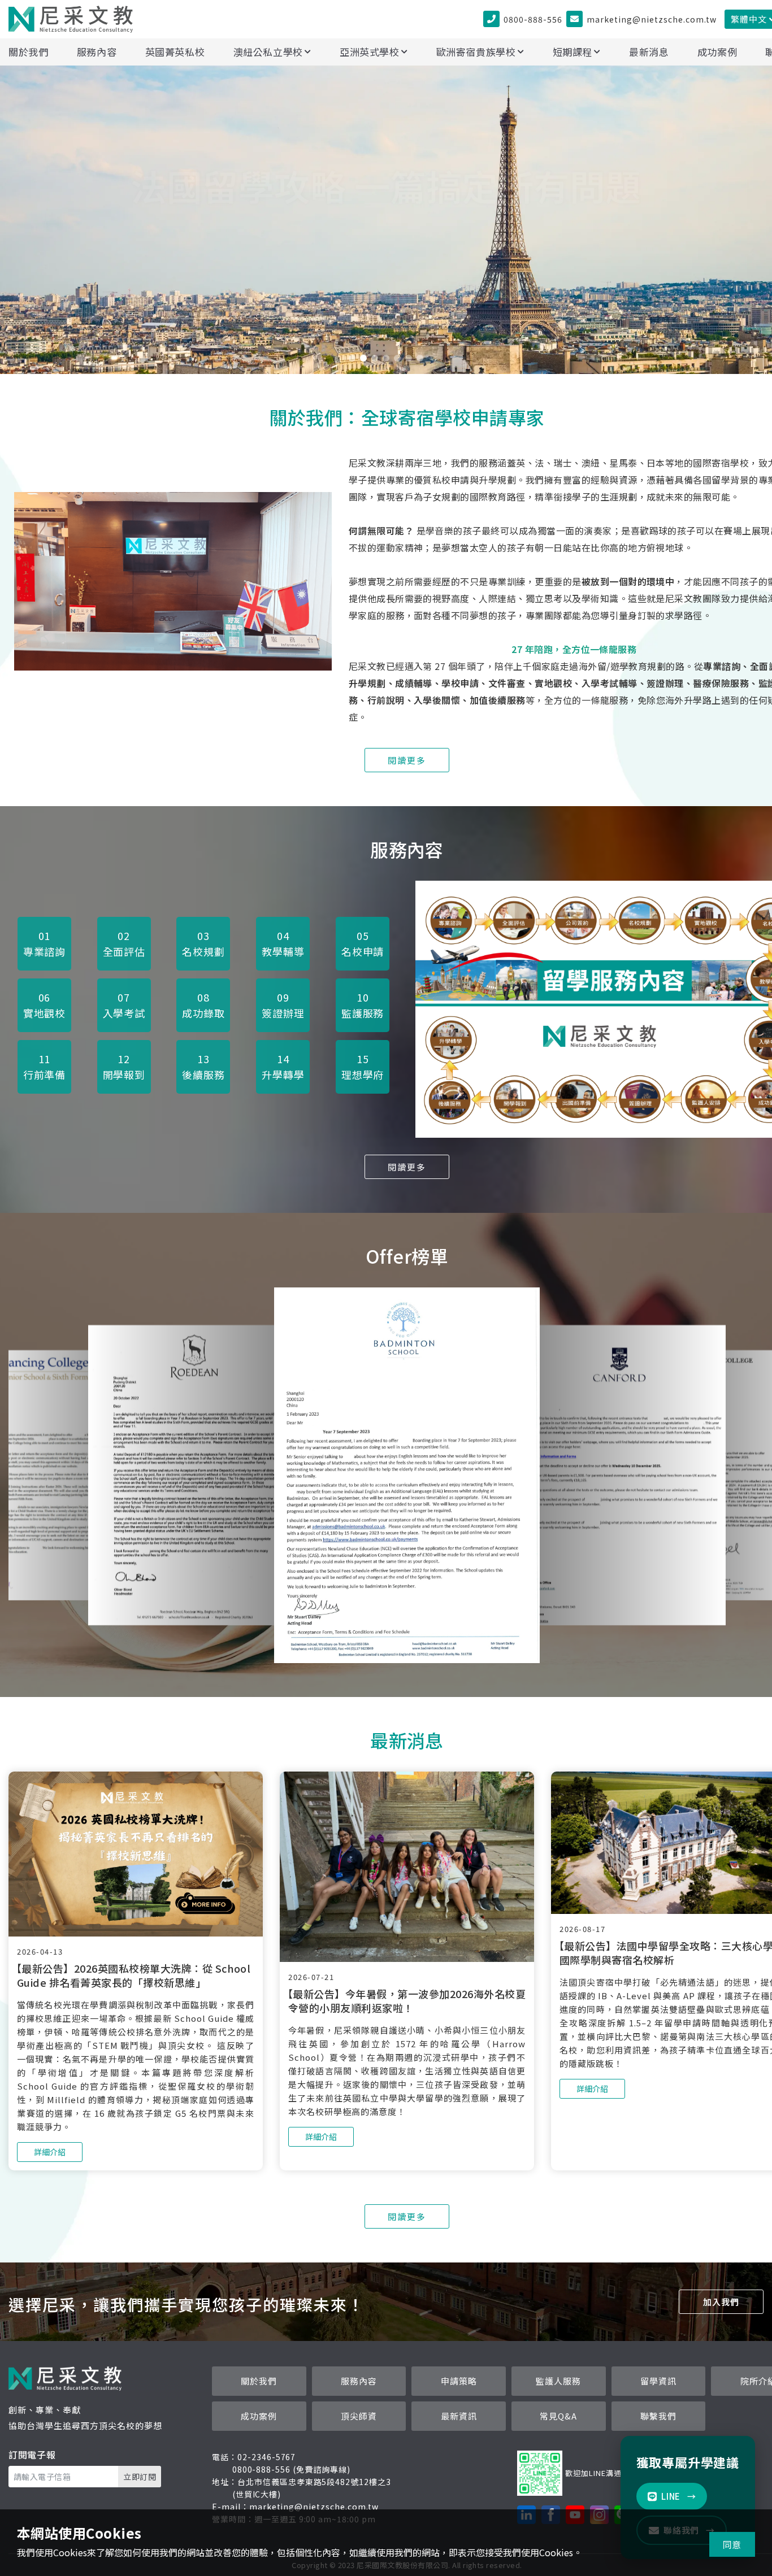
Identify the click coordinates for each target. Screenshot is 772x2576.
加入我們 (721, 2302)
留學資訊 (658, 2381)
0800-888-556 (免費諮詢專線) (291, 2469)
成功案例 (717, 52)
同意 (732, 2544)
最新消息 (649, 52)
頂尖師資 (359, 2416)
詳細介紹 (386, 293)
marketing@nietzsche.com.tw (652, 19)
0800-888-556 (533, 19)
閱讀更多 (407, 760)
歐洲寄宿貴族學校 (476, 52)
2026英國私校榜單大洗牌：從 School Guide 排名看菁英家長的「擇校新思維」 (134, 1975)
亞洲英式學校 (370, 52)
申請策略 (459, 2381)
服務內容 (97, 52)
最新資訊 (459, 2416)
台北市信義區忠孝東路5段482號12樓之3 (314, 2482)
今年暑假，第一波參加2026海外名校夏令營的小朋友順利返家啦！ (407, 2001)
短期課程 (573, 52)
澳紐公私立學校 (268, 52)
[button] (352, 358)
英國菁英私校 (175, 52)
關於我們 (29, 52)
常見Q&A (558, 2416)
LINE (678, 2496)
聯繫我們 (658, 2416)
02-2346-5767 (267, 2457)
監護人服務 (558, 2381)
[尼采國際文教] (71, 19)
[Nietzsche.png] (173, 500)
